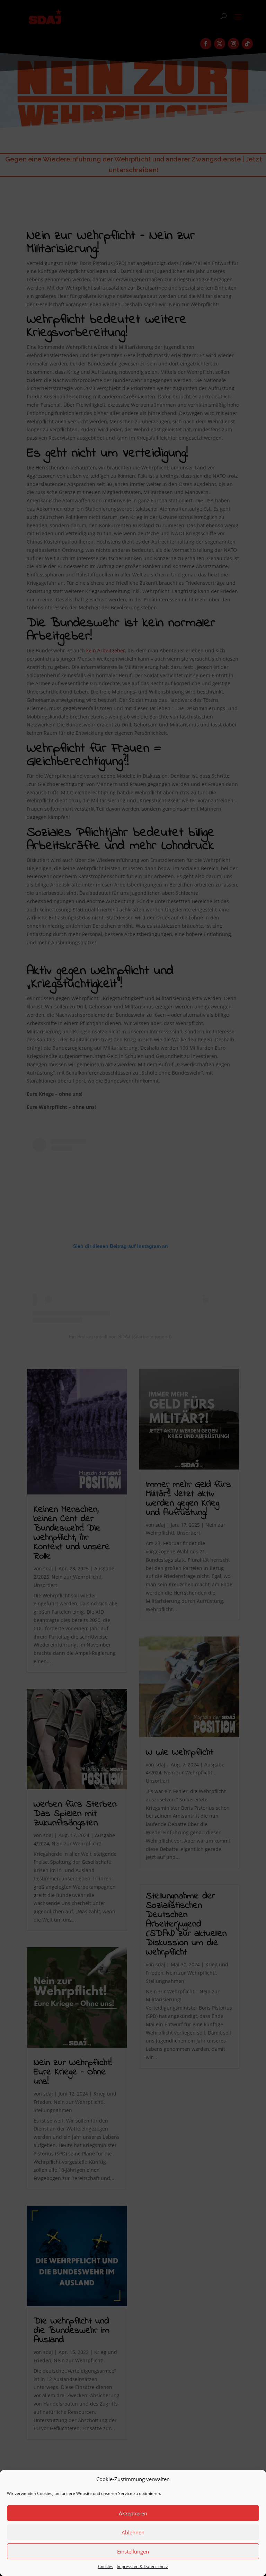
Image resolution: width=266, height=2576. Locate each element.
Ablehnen (133, 2532)
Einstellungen (133, 2551)
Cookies (106, 2566)
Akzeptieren (133, 2513)
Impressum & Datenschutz (142, 2566)
